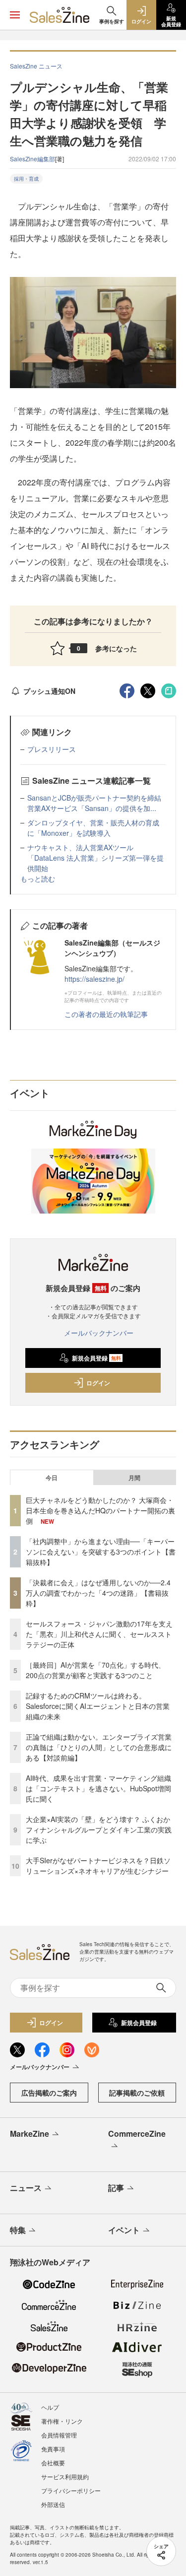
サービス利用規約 (65, 2476)
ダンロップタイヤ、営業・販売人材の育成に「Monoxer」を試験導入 (93, 828)
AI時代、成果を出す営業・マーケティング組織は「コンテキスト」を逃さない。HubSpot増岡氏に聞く (98, 1788)
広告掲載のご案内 (49, 2093)
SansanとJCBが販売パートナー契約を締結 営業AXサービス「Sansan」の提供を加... (98, 803)
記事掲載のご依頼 (137, 2093)
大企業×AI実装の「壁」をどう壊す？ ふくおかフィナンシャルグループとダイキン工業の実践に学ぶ (99, 1830)
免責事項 (53, 2449)
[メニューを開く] (15, 15)
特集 (18, 2230)
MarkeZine (30, 2134)
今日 (52, 1478)
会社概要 (53, 2463)
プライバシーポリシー (71, 2490)
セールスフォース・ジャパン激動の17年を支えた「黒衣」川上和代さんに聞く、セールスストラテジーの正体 (99, 1634)
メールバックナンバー (99, 1333)
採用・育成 (26, 179)
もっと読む (38, 879)
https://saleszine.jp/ (94, 979)
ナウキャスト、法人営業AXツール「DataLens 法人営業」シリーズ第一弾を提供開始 (95, 858)
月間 (134, 1478)
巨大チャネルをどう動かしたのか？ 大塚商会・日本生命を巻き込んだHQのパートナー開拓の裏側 (100, 1510)
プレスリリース (52, 749)
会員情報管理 (59, 2435)
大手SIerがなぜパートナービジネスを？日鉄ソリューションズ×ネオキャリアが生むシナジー (98, 1865)
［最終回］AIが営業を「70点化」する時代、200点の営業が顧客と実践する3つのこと (95, 1670)
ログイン (98, 1383)
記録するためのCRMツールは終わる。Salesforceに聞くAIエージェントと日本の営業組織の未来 (98, 1706)
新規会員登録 (96, 1358)
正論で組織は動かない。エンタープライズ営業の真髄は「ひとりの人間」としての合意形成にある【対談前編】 (99, 1747)
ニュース (26, 2188)
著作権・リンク (62, 2421)
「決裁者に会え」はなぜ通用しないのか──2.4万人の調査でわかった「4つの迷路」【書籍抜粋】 (98, 1593)
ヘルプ (50, 2407)
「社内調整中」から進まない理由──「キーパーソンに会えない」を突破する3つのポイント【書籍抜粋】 (101, 1552)
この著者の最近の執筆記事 (106, 1014)
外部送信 (53, 2504)
